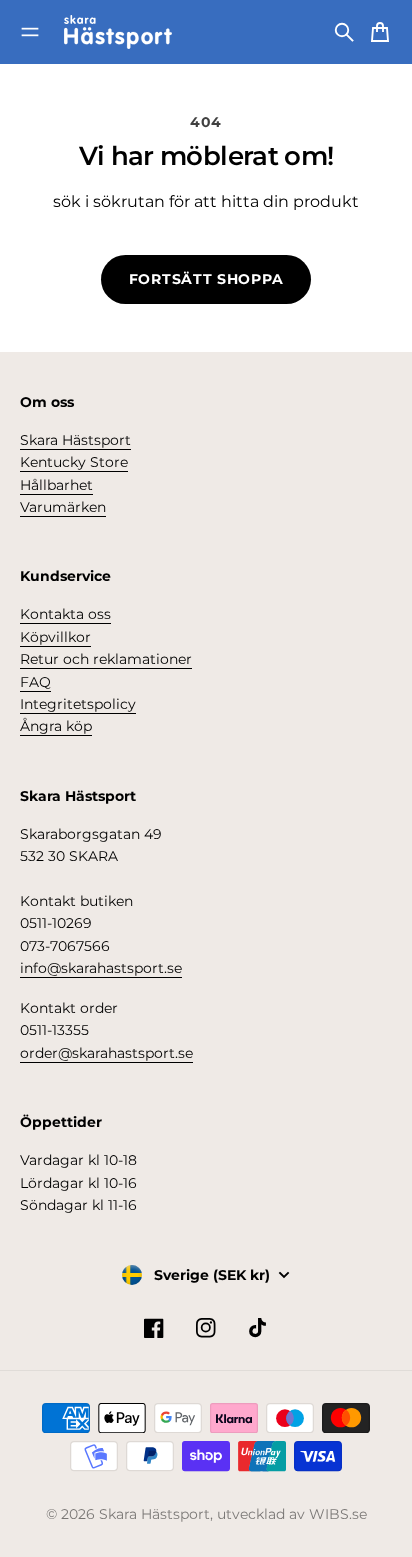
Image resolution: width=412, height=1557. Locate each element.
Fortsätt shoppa (206, 279)
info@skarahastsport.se (101, 968)
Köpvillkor (55, 637)
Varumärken (63, 507)
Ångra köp (56, 726)
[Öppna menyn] (30, 32)
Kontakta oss (65, 614)
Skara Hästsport (75, 440)
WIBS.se (338, 1514)
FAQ (35, 682)
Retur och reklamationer (106, 659)
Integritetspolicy (78, 704)
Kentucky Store (74, 462)
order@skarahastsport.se (106, 1053)
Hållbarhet (56, 485)
